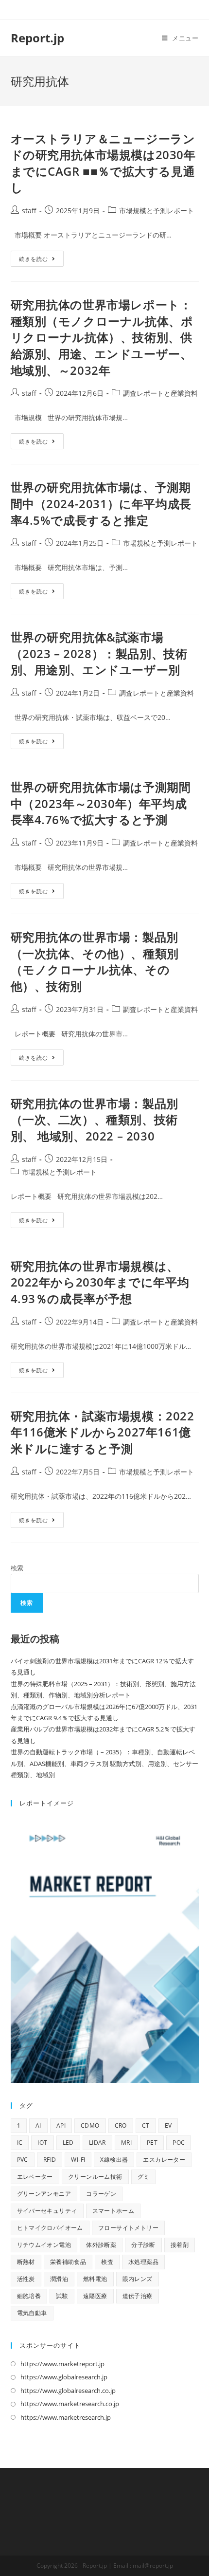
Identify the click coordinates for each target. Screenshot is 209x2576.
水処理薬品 (143, 2262)
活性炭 (26, 2279)
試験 (62, 2296)
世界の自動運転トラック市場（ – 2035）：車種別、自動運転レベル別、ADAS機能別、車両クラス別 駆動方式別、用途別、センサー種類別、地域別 (104, 1763)
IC (20, 2143)
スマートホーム (113, 2211)
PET (152, 2143)
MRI (126, 2143)
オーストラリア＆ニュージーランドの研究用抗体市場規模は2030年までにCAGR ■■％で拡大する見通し (103, 163)
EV (168, 2125)
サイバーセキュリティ (47, 2211)
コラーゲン (101, 2194)
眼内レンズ (138, 2279)
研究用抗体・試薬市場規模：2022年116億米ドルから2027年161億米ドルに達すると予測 (103, 1432)
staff (29, 211)
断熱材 (26, 2262)
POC (179, 2143)
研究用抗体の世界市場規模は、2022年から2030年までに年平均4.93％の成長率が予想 (100, 1282)
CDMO (90, 2125)
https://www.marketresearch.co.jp (70, 2404)
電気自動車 (32, 2313)
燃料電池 (95, 2279)
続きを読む (41, 260)
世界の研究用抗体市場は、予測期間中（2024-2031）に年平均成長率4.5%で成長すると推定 (101, 503)
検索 (17, 1568)
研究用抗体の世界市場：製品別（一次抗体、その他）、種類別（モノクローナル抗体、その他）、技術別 (95, 961)
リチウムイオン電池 (44, 2245)
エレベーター (35, 2177)
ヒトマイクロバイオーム (50, 2228)
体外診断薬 (101, 2245)
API (61, 2125)
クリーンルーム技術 (95, 2177)
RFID (50, 2160)
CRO (121, 2125)
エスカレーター (164, 2160)
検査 (107, 2262)
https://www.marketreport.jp (62, 2364)
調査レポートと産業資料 (160, 393)
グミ (144, 2177)
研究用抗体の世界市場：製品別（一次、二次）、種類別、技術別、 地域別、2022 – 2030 (95, 1120)
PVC (23, 2160)
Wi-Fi (78, 2160)
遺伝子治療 (138, 2296)
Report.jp (37, 38)
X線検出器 (114, 2160)
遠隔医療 (95, 2296)
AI (38, 2125)
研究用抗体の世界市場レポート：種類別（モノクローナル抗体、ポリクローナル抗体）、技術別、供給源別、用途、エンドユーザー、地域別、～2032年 (102, 337)
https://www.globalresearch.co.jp (68, 2391)
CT (146, 2125)
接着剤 (180, 2245)
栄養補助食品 (68, 2262)
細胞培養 (29, 2296)
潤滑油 (59, 2279)
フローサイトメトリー (128, 2228)
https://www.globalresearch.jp (64, 2377)
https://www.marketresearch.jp (66, 2417)
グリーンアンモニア (44, 2194)
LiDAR (97, 2143)
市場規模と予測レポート (157, 211)
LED (68, 2143)
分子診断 (143, 2245)
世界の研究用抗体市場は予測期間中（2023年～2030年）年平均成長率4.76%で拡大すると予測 (101, 803)
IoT (42, 2143)
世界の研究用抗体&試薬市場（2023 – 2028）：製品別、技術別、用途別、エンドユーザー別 (99, 653)
